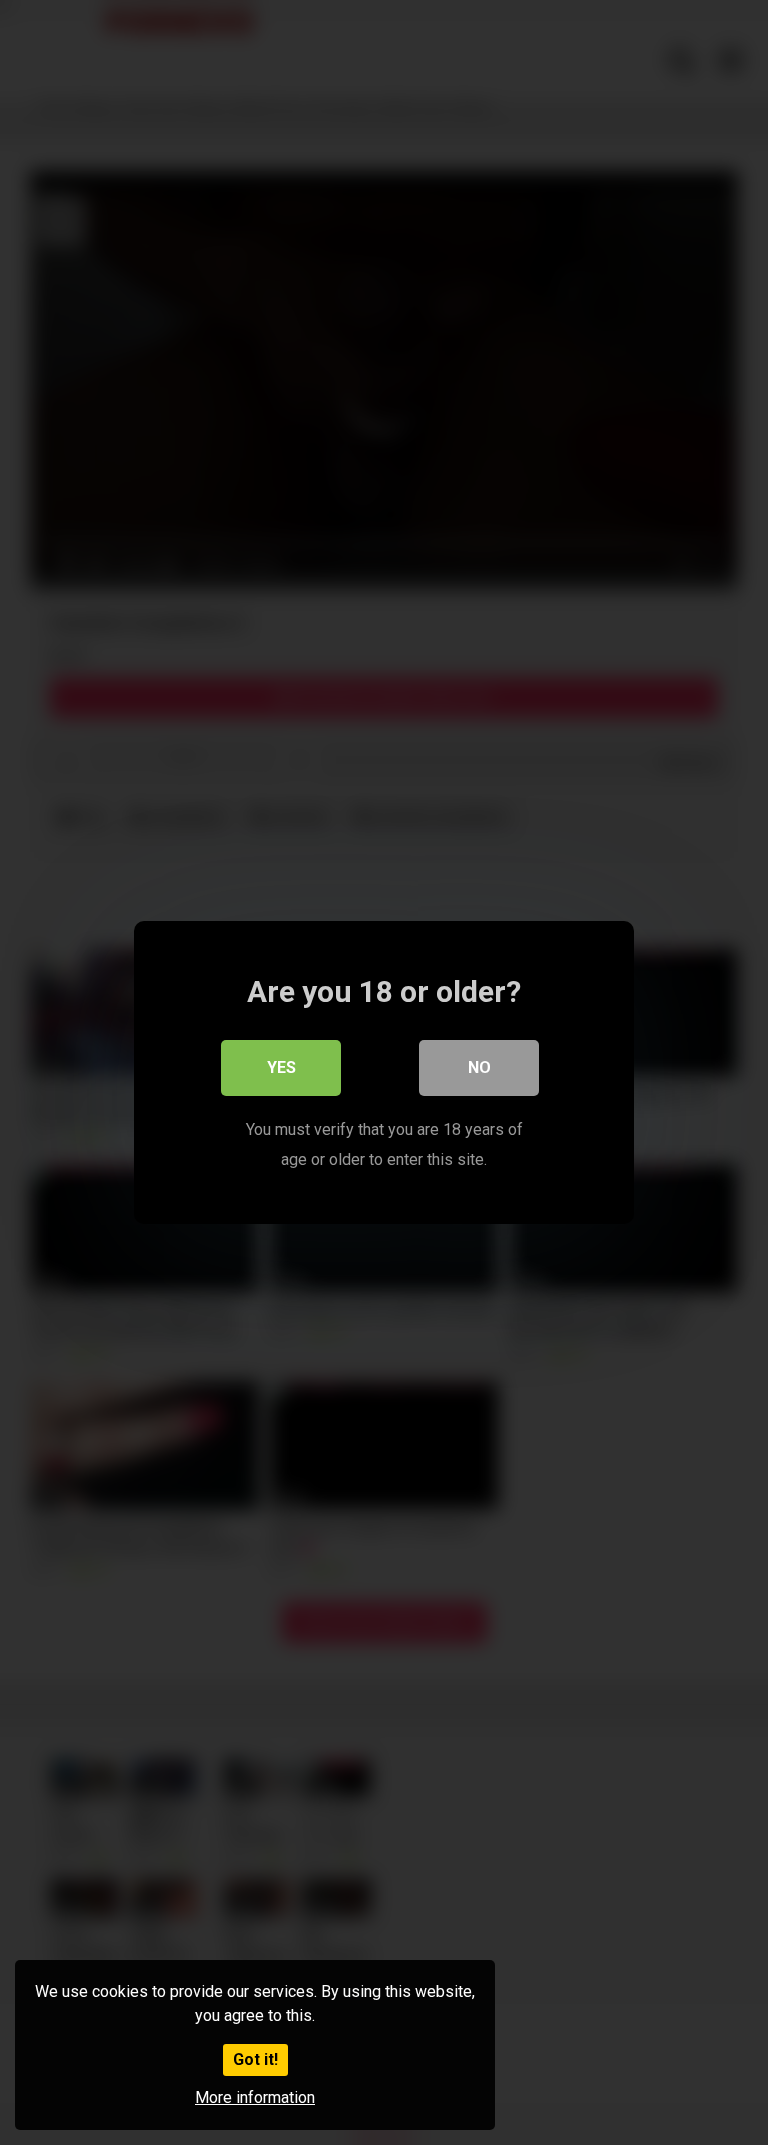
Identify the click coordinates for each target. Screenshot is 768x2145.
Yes (281, 1067)
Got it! (255, 2059)
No (479, 1067)
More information (255, 2097)
